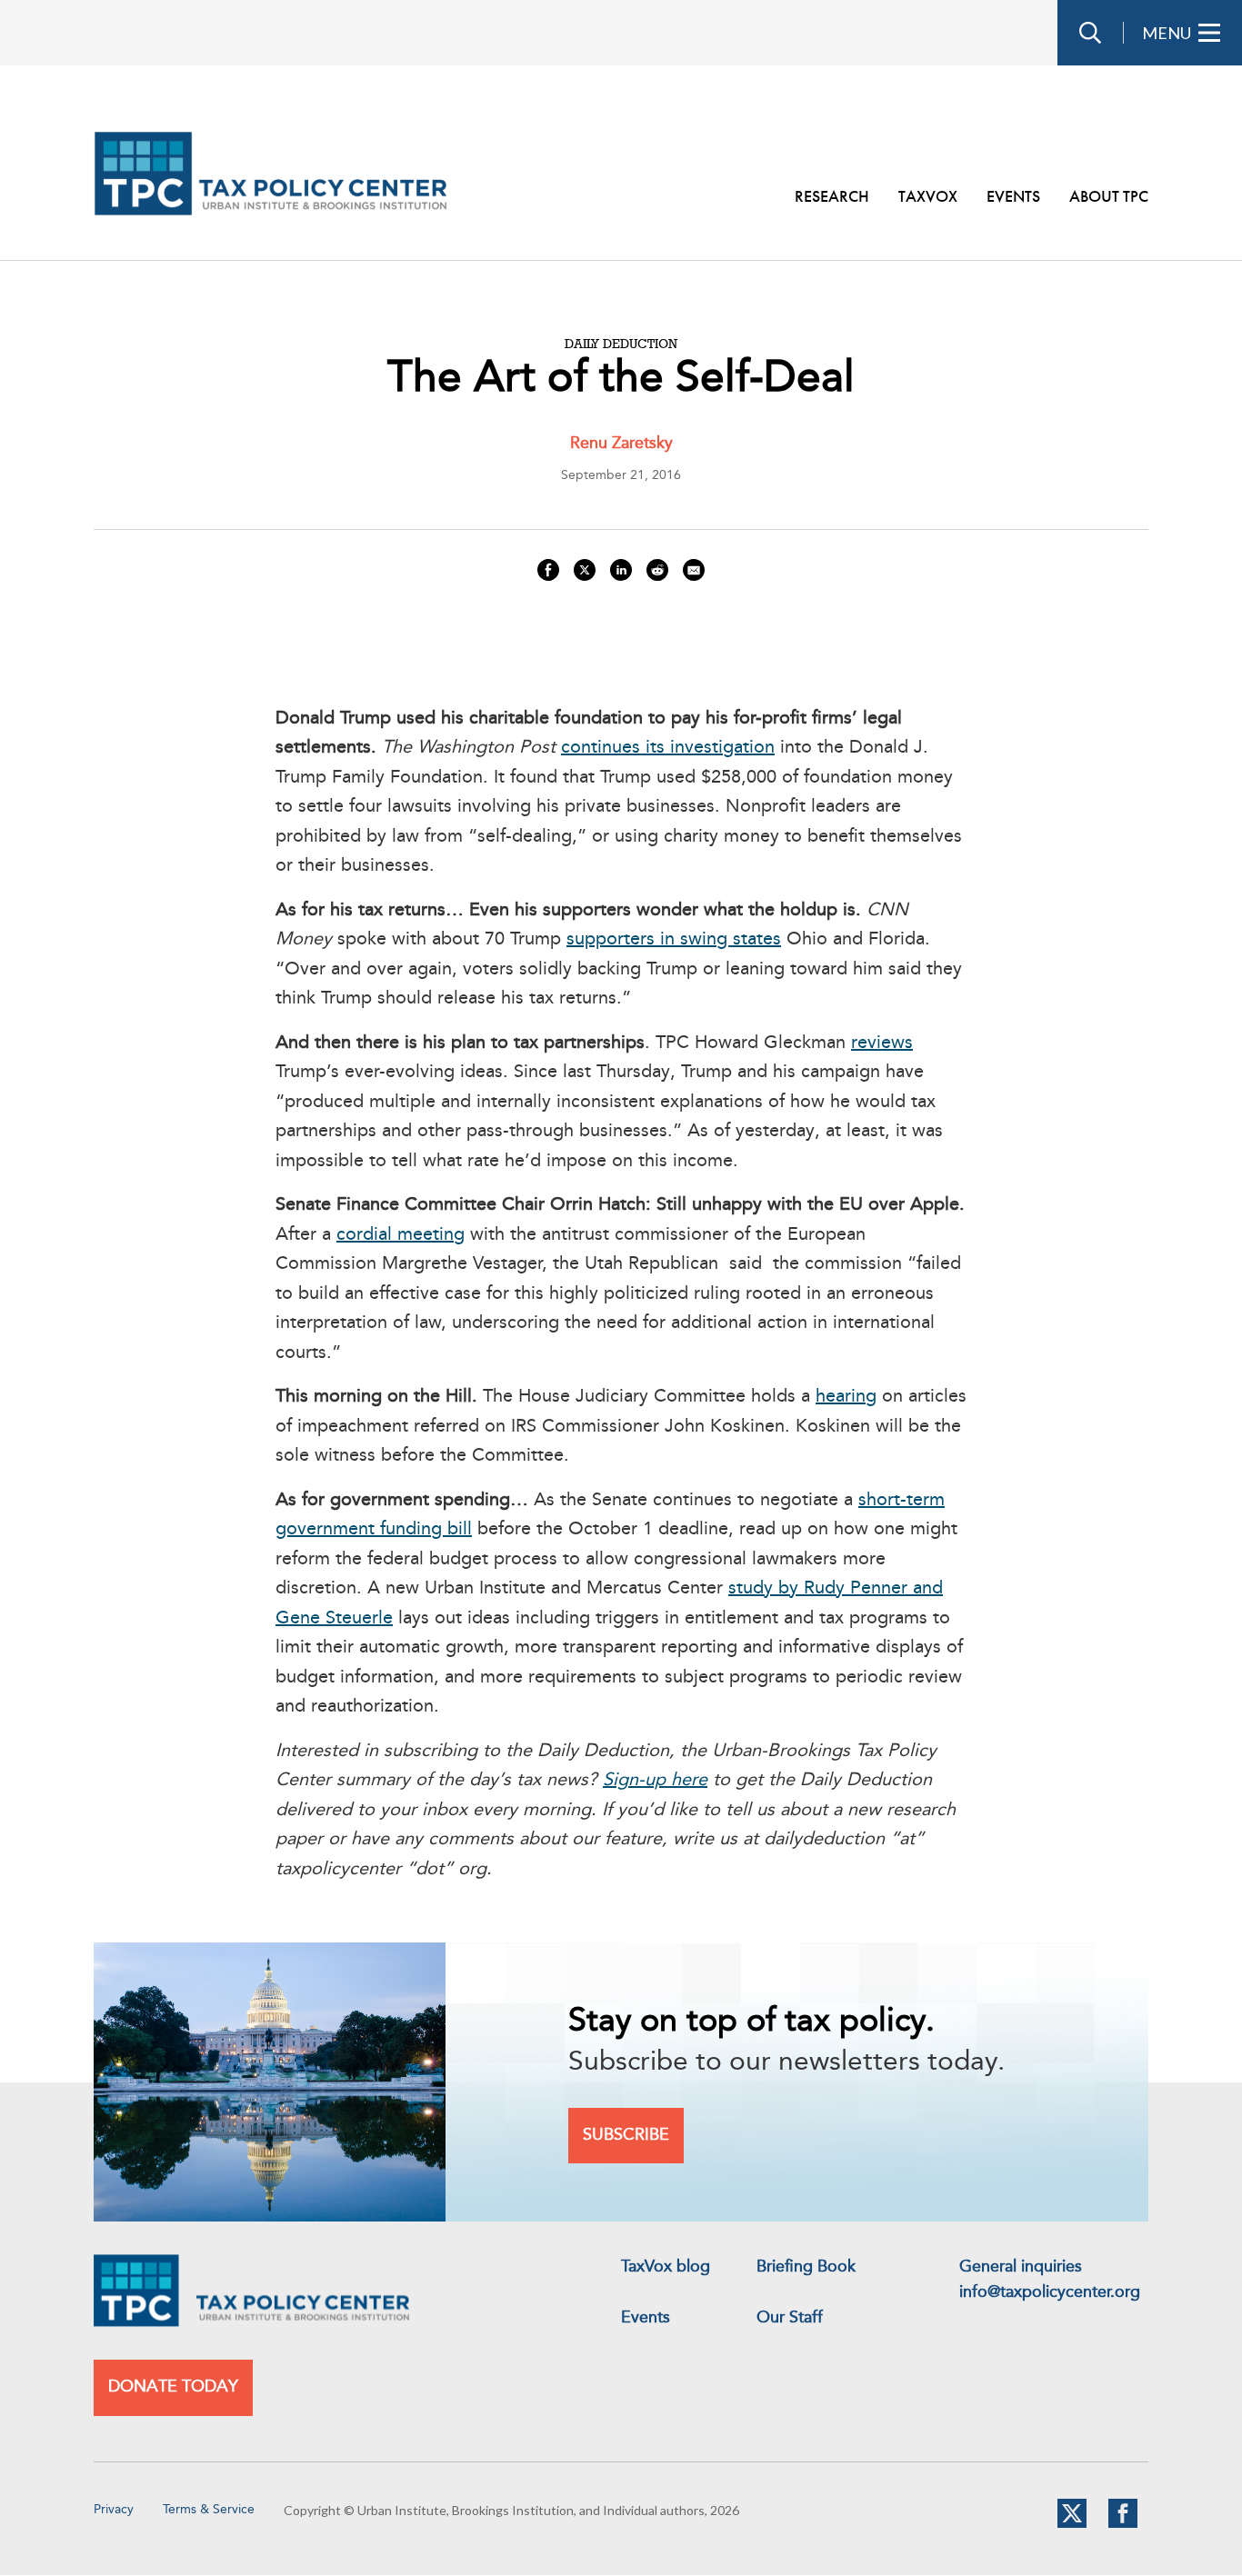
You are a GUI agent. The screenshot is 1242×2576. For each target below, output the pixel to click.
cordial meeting (401, 1235)
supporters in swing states (674, 940)
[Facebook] (1123, 2524)
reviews (882, 1043)
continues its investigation (668, 748)
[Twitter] (1072, 2524)
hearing (846, 1397)
